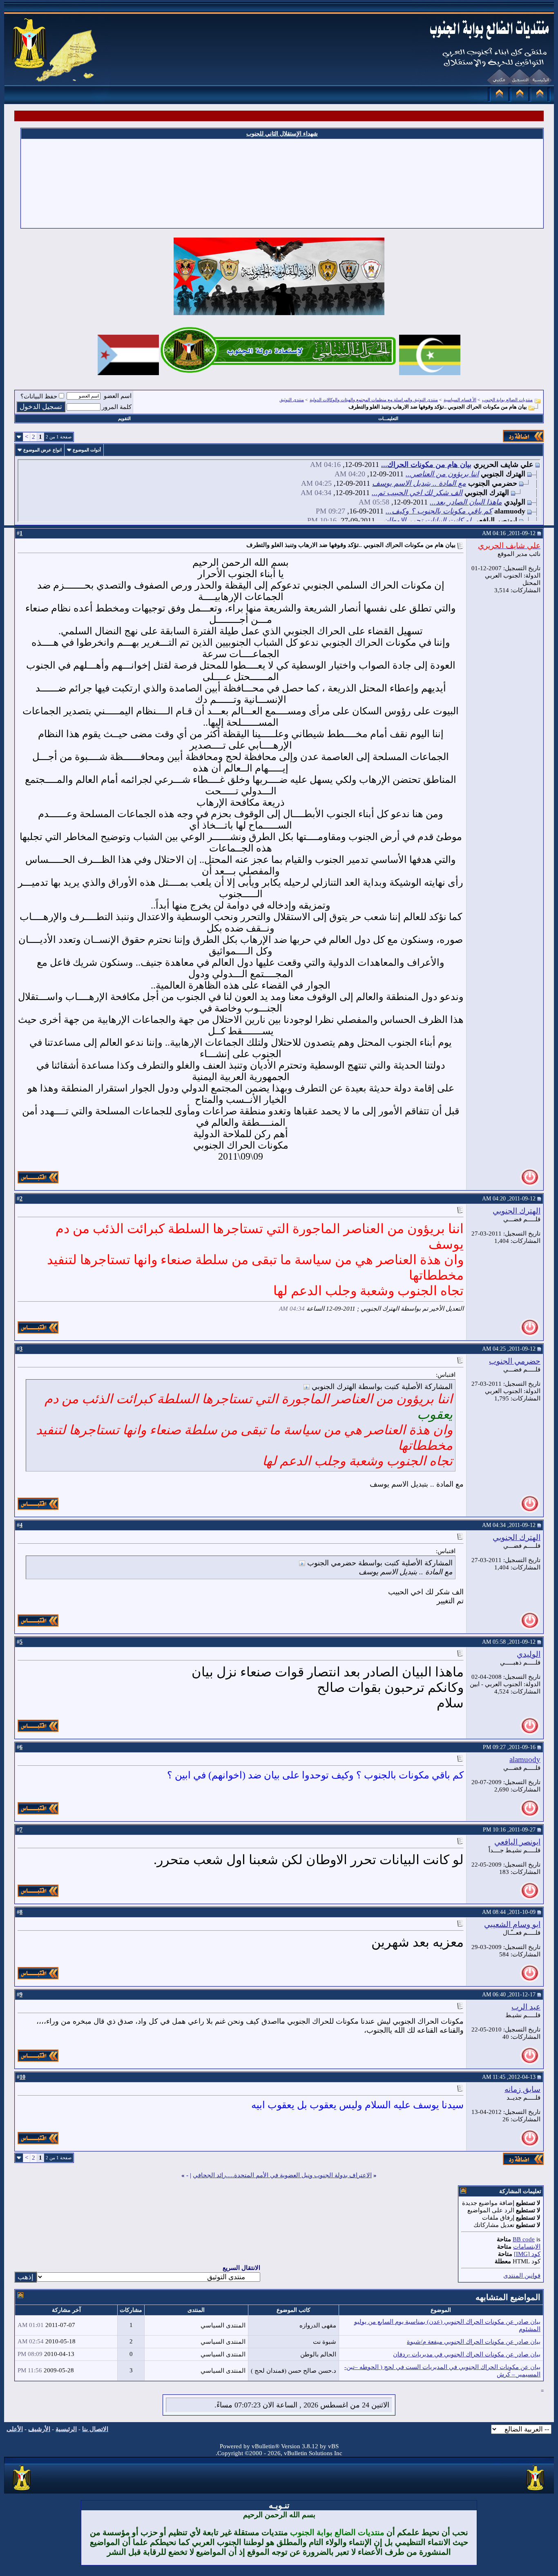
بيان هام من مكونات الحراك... (426, 465)
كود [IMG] (527, 2254)
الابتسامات (527, 2247)
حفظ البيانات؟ (39, 396)
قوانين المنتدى (522, 2276)
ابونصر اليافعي (517, 1842)
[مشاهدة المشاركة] (307, 1387)
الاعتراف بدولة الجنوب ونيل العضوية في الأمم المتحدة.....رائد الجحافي (282, 2175)
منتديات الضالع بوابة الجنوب (507, 400)
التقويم (124, 418)
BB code (524, 2239)
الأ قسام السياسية (460, 400)
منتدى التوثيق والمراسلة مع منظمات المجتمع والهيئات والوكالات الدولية (374, 400)
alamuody (525, 1759)
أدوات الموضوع (87, 450)
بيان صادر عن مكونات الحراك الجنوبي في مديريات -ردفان (467, 2354)
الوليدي (529, 1654)
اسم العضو (118, 396)
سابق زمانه (522, 2089)
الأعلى (15, 2429)
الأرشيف (39, 2429)
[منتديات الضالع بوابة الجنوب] (22, 2491)
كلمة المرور (117, 407)
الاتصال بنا (95, 2429)
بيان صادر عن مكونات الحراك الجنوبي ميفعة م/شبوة (474, 2342)
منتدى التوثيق (292, 400)
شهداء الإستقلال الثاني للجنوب (282, 134)
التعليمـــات (388, 418)
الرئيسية (66, 2429)
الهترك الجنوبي (517, 1211)
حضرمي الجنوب (515, 1361)
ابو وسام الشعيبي (512, 1924)
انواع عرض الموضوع (42, 450)
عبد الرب (526, 2007)
